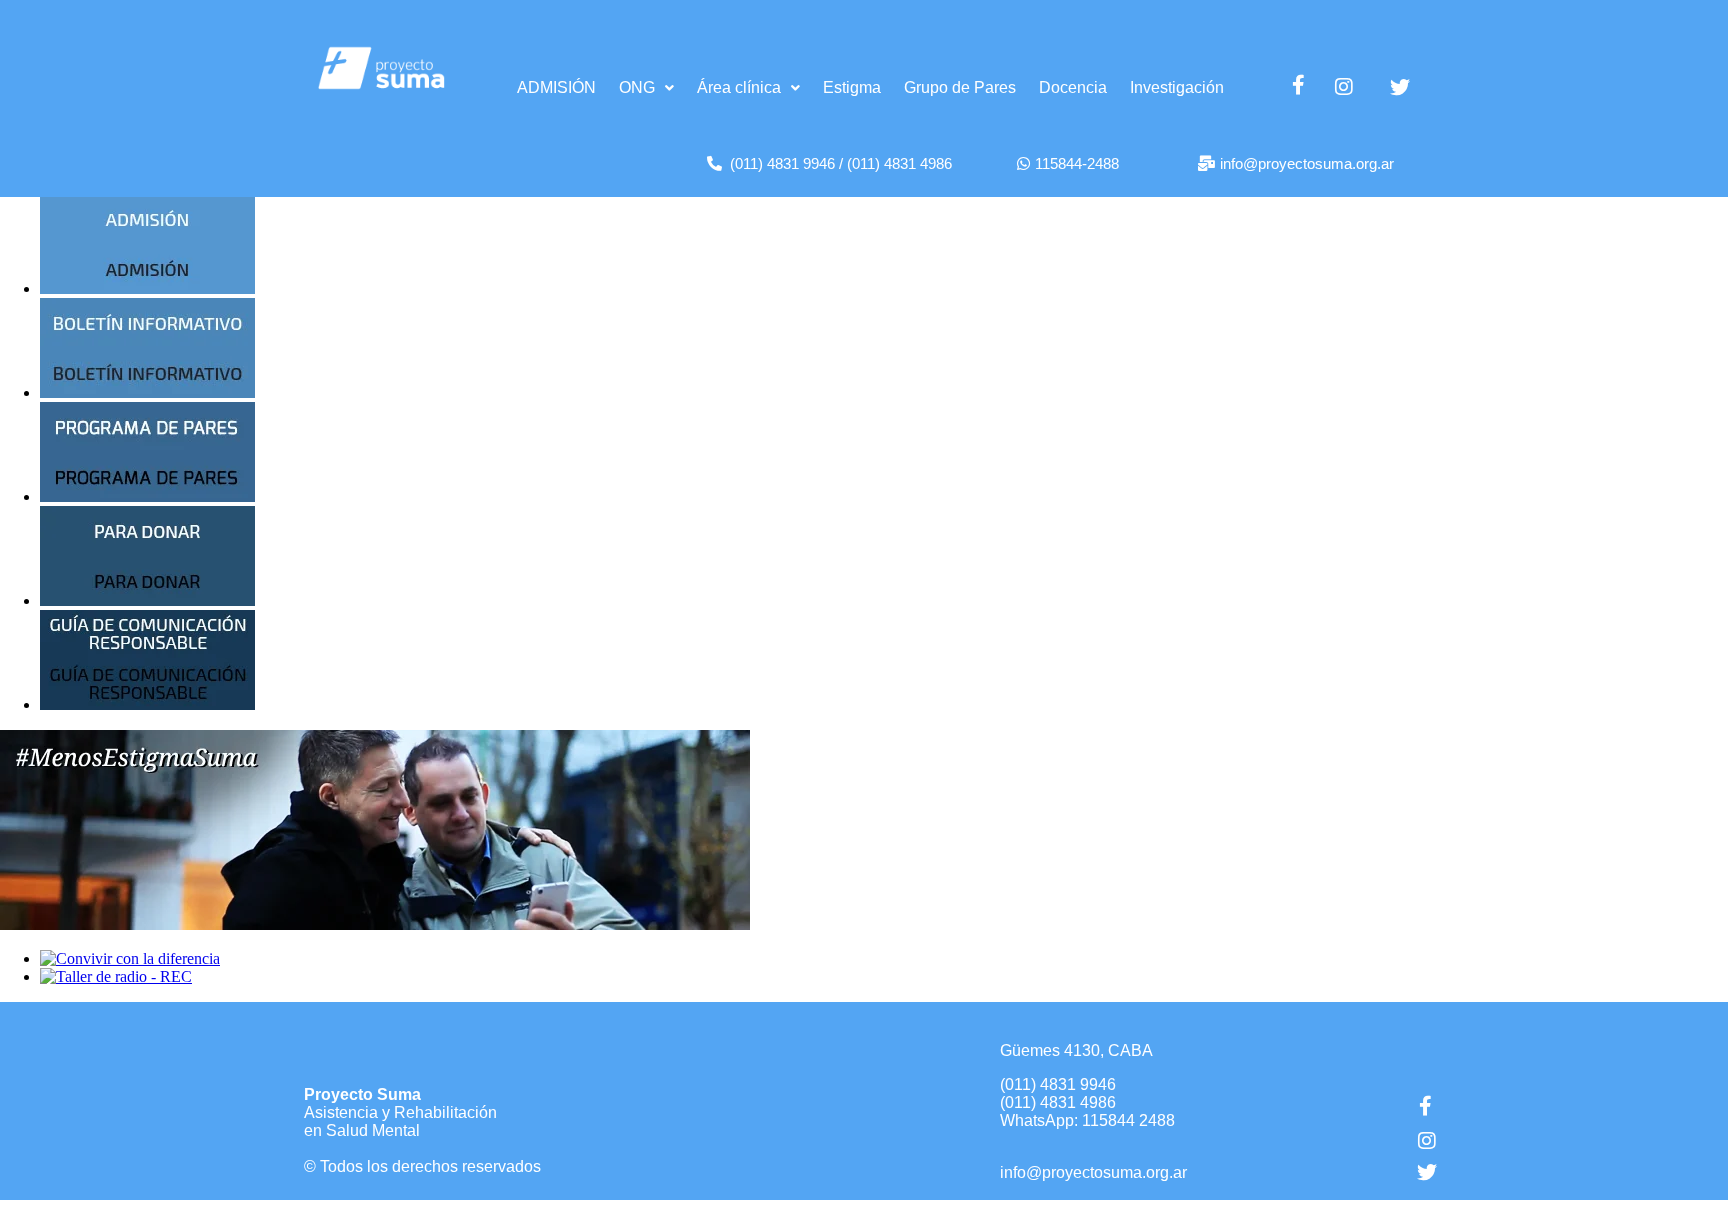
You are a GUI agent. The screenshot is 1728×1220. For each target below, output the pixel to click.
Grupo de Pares (960, 87)
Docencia (1073, 87)
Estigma (852, 87)
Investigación (1177, 87)
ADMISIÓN (556, 87)
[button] (646, 88)
